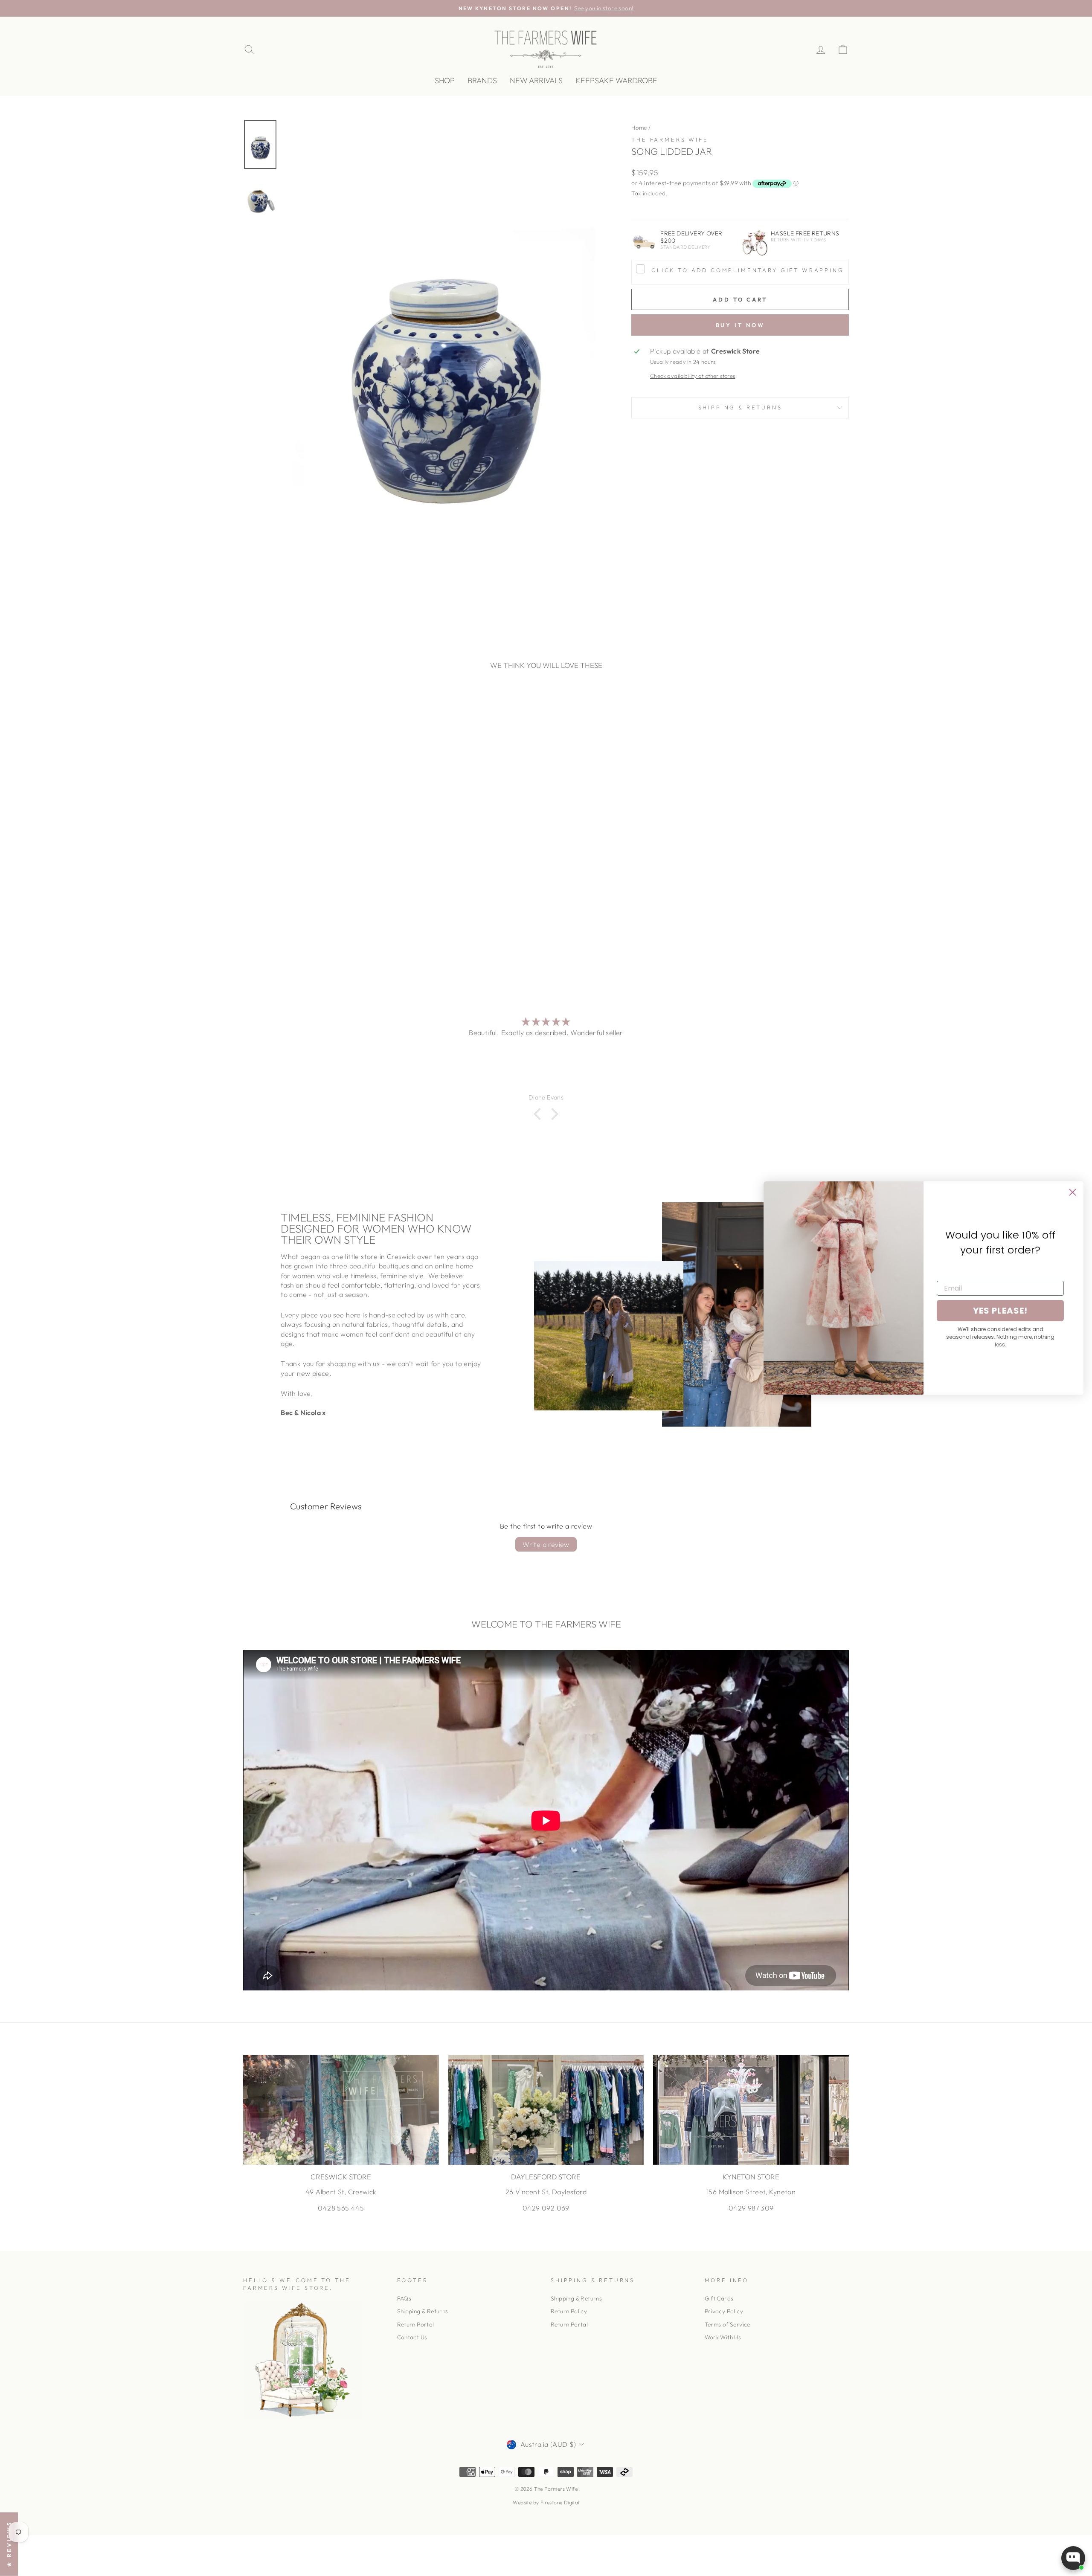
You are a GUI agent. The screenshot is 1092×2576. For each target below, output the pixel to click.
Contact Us (412, 2337)
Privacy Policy (724, 2311)
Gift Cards (719, 2298)
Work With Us (723, 2337)
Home (639, 128)
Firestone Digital (560, 2502)
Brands (482, 80)
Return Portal (416, 2324)
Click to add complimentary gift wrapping (748, 270)
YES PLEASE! (1000, 1311)
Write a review (546, 1544)
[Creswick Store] (341, 2110)
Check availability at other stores (693, 376)
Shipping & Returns (740, 407)
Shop (445, 80)
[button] (540, 1114)
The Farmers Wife (670, 139)
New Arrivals (536, 80)
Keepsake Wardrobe (616, 80)
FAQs (404, 2298)
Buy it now (740, 325)
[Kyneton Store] (751, 2110)
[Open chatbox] (1073, 2558)
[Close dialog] (1073, 1192)
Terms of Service (728, 2324)
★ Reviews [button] (9, 2544)
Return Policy (569, 2311)
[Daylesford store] (546, 2110)
